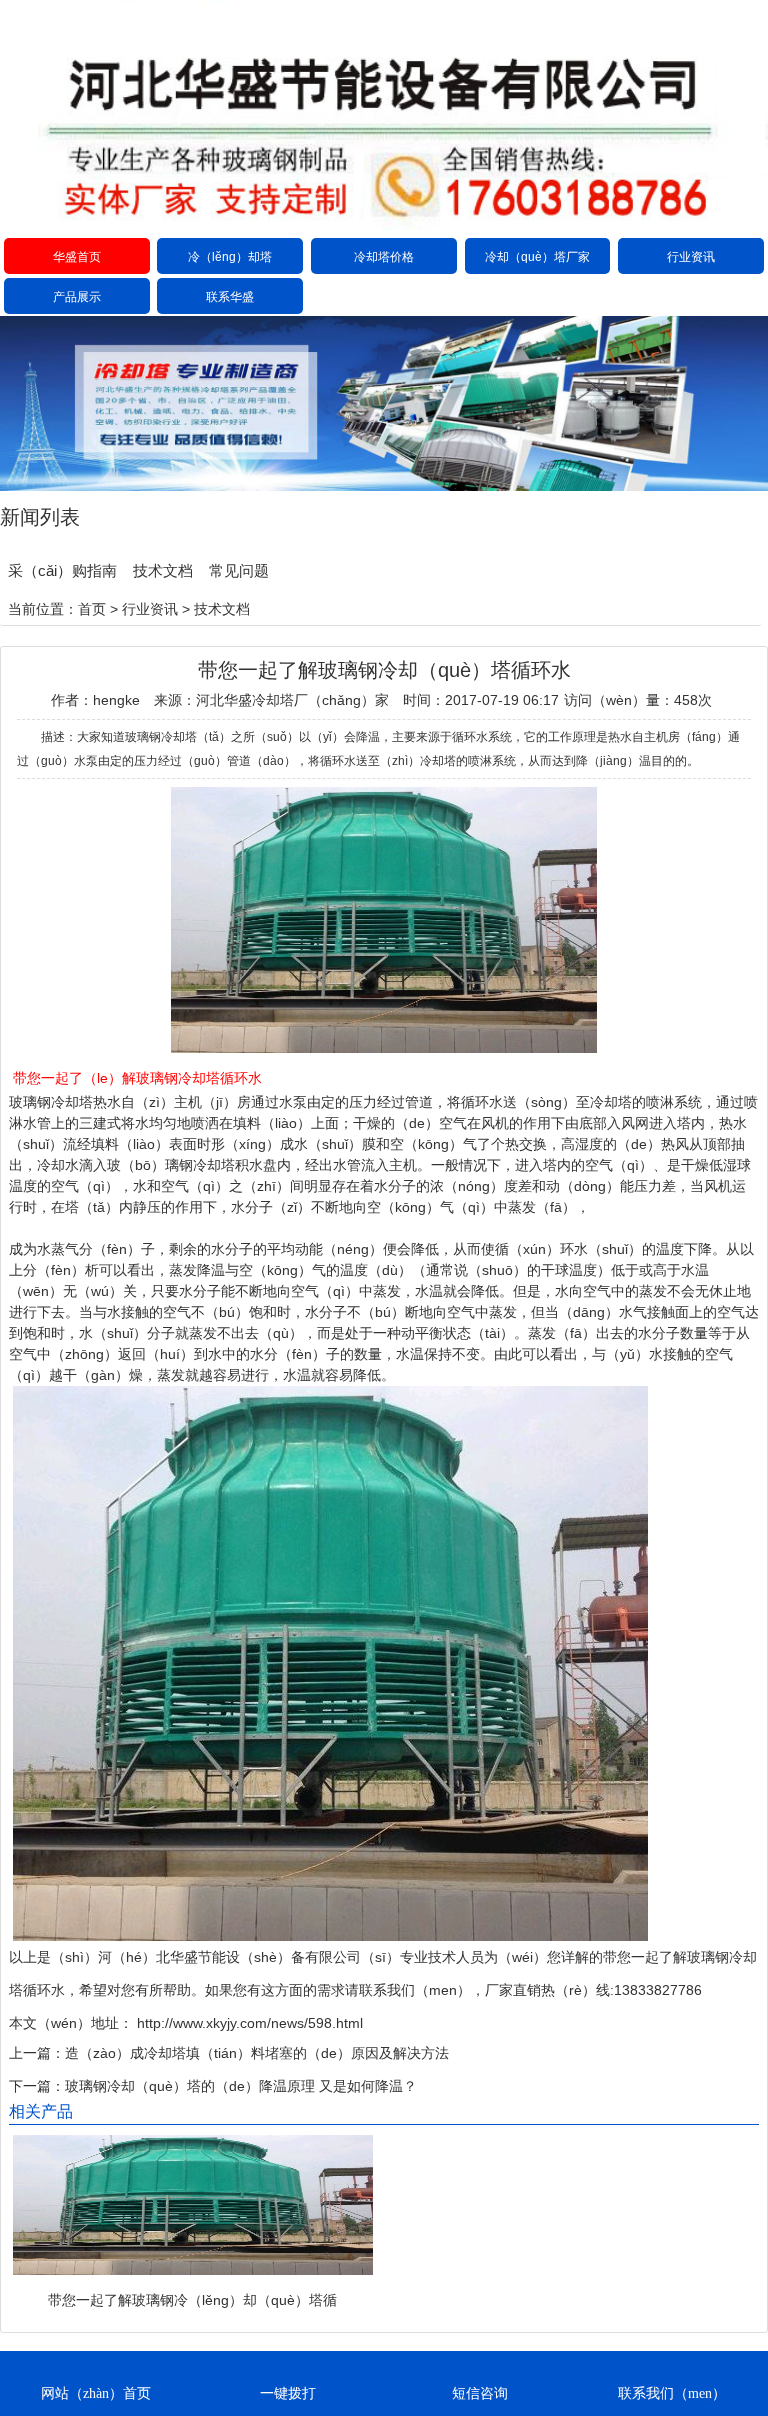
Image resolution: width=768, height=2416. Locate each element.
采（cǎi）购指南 (62, 570)
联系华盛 (230, 297)
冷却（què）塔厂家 (537, 257)
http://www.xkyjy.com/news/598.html (248, 2023)
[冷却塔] (384, 225)
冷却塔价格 (384, 257)
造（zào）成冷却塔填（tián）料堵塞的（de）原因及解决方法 (257, 2053)
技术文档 (163, 570)
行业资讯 (691, 257)
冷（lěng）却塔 (230, 257)
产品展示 (77, 297)
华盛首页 (77, 257)
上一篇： (37, 2053)
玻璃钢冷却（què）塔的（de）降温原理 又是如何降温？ (241, 2086)
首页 (92, 609)
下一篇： (37, 2086)
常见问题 (239, 570)
